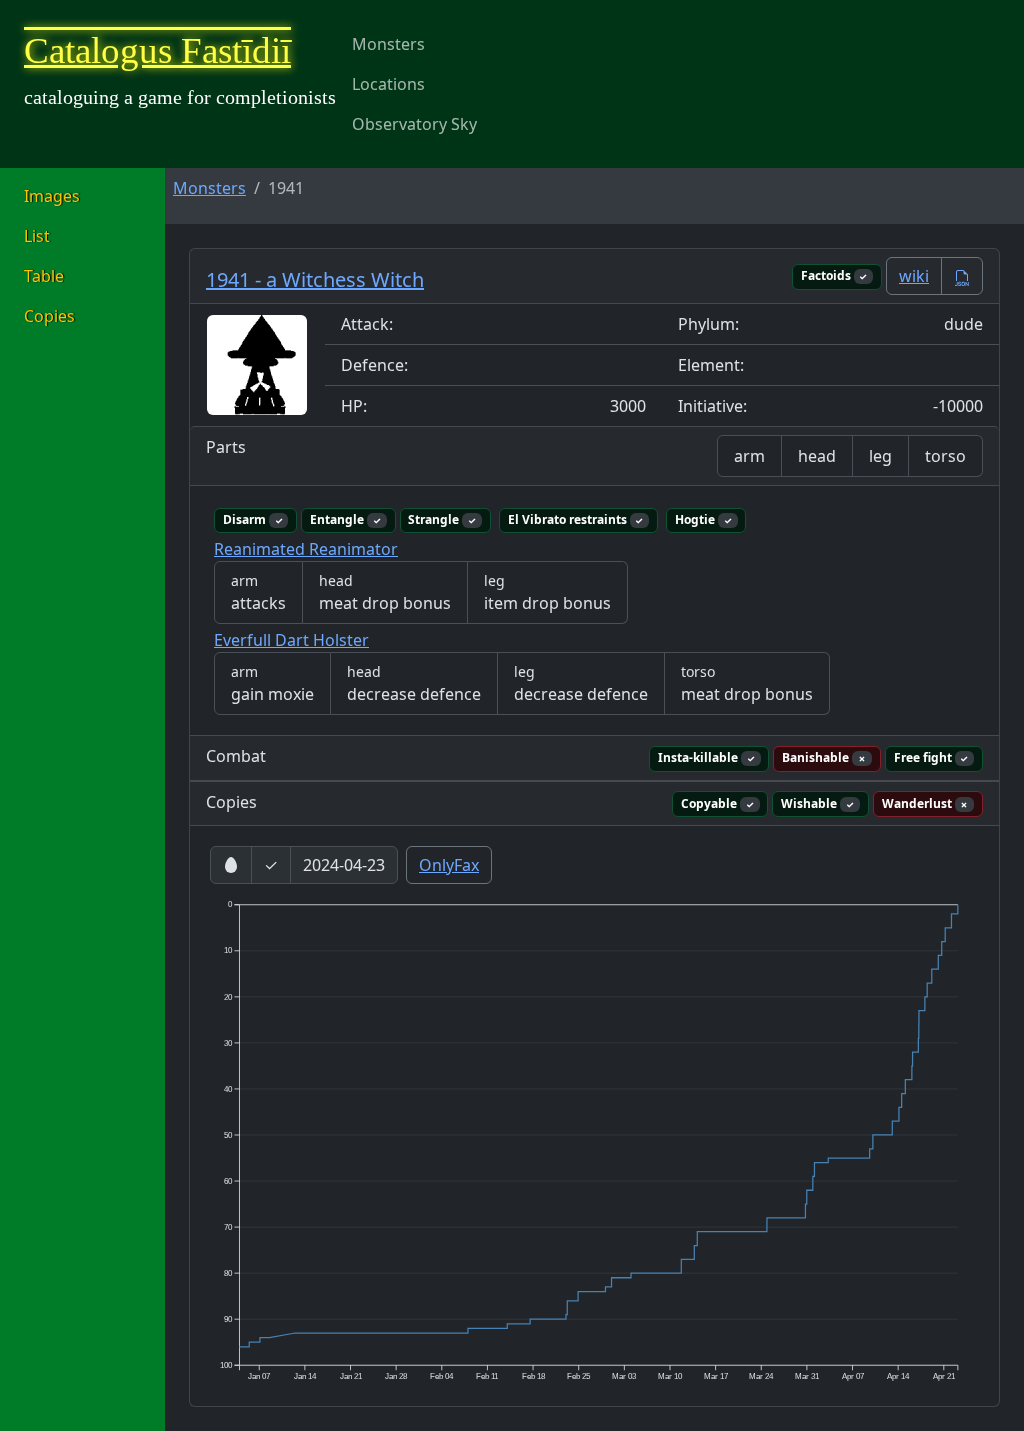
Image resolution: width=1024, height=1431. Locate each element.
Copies (49, 316)
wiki (914, 276)
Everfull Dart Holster (291, 640)
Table (44, 276)
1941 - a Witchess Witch (315, 279)
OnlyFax (449, 865)
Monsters (388, 44)
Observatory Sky (414, 124)
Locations (388, 84)
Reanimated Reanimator (306, 549)
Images (52, 196)
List (37, 236)
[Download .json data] (962, 276)
